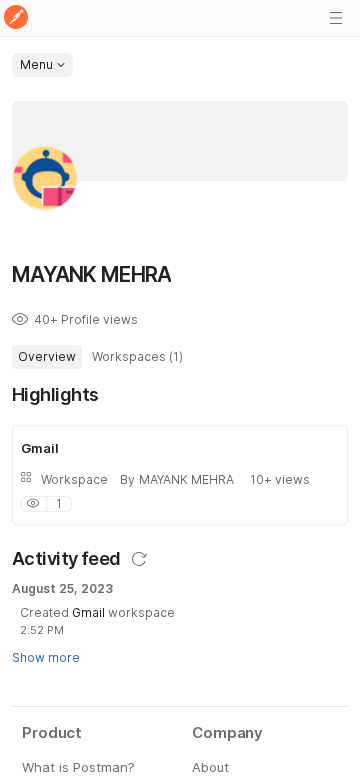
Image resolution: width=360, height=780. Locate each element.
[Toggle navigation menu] (336, 18)
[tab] (47, 357)
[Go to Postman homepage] (16, 18)
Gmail (90, 612)
